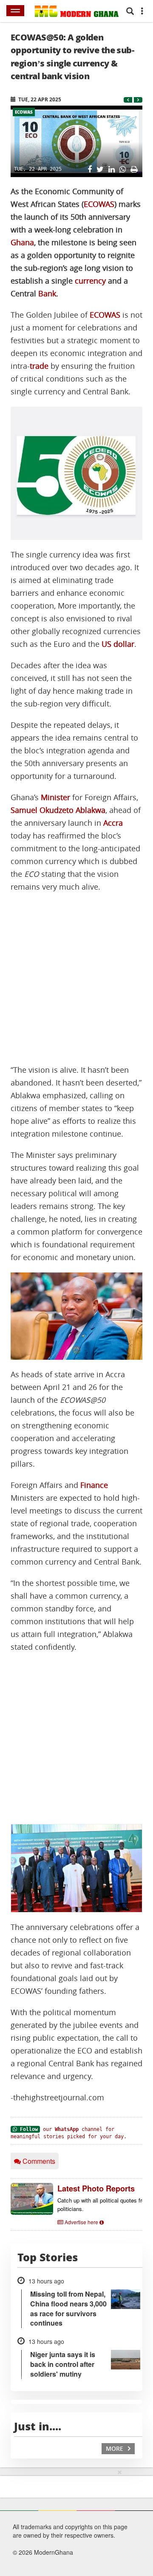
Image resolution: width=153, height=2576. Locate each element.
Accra (113, 823)
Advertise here (81, 2222)
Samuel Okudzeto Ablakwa (58, 810)
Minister (55, 797)
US (106, 644)
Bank (47, 294)
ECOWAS (24, 112)
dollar (124, 644)
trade (39, 366)
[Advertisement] (76, 979)
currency (90, 281)
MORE (115, 2448)
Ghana (22, 243)
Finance (94, 1485)
